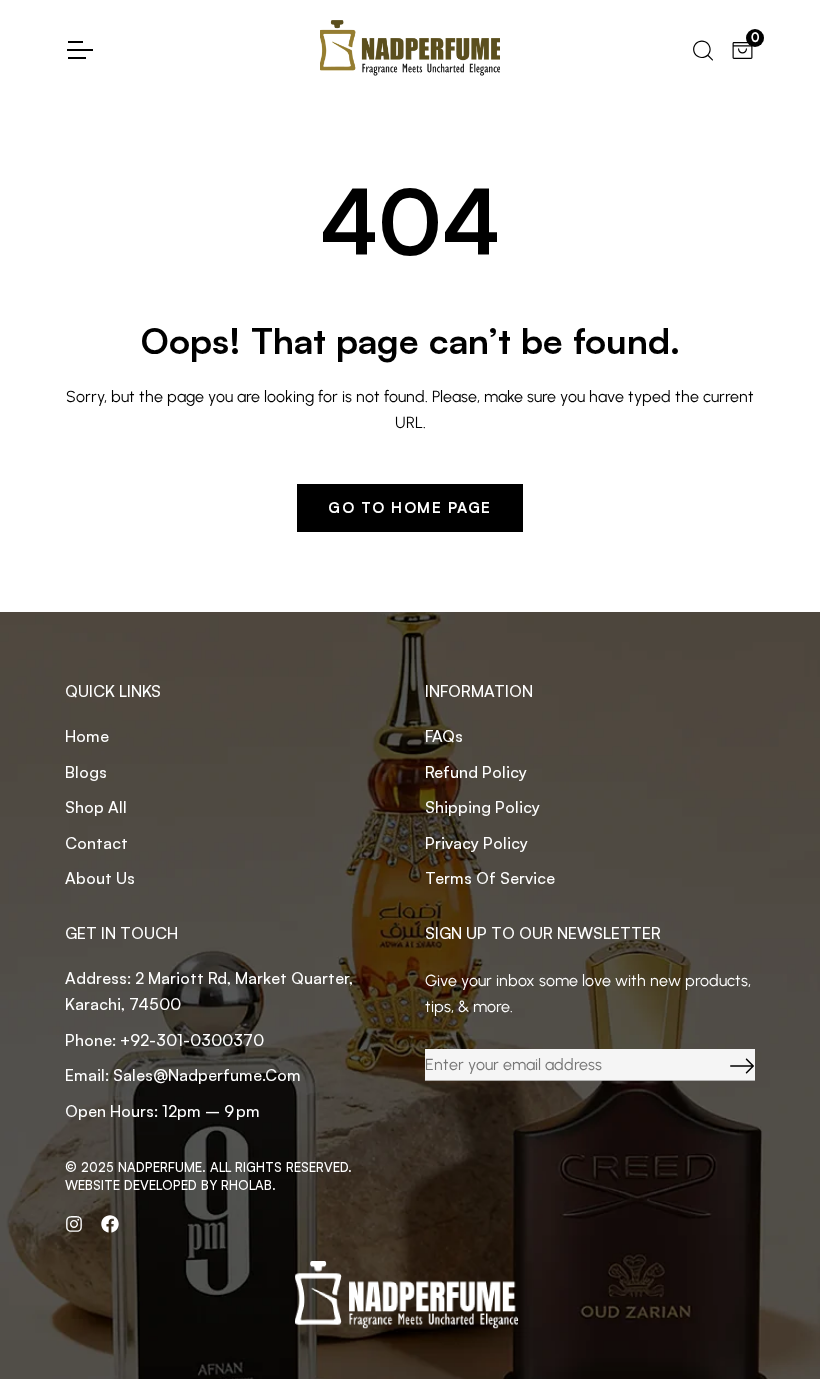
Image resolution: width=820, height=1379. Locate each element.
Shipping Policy (482, 807)
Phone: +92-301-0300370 (164, 1040)
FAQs (444, 736)
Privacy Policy (476, 843)
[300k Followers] (110, 1224)
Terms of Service (490, 878)
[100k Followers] (74, 1224)
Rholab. (248, 1185)
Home (87, 736)
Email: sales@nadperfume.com (183, 1075)
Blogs (86, 772)
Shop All (96, 807)
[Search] (701, 48)
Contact (96, 843)
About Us (100, 878)
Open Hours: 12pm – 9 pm (162, 1111)
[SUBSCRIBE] (727, 1065)
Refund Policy (476, 772)
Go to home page (410, 507)
